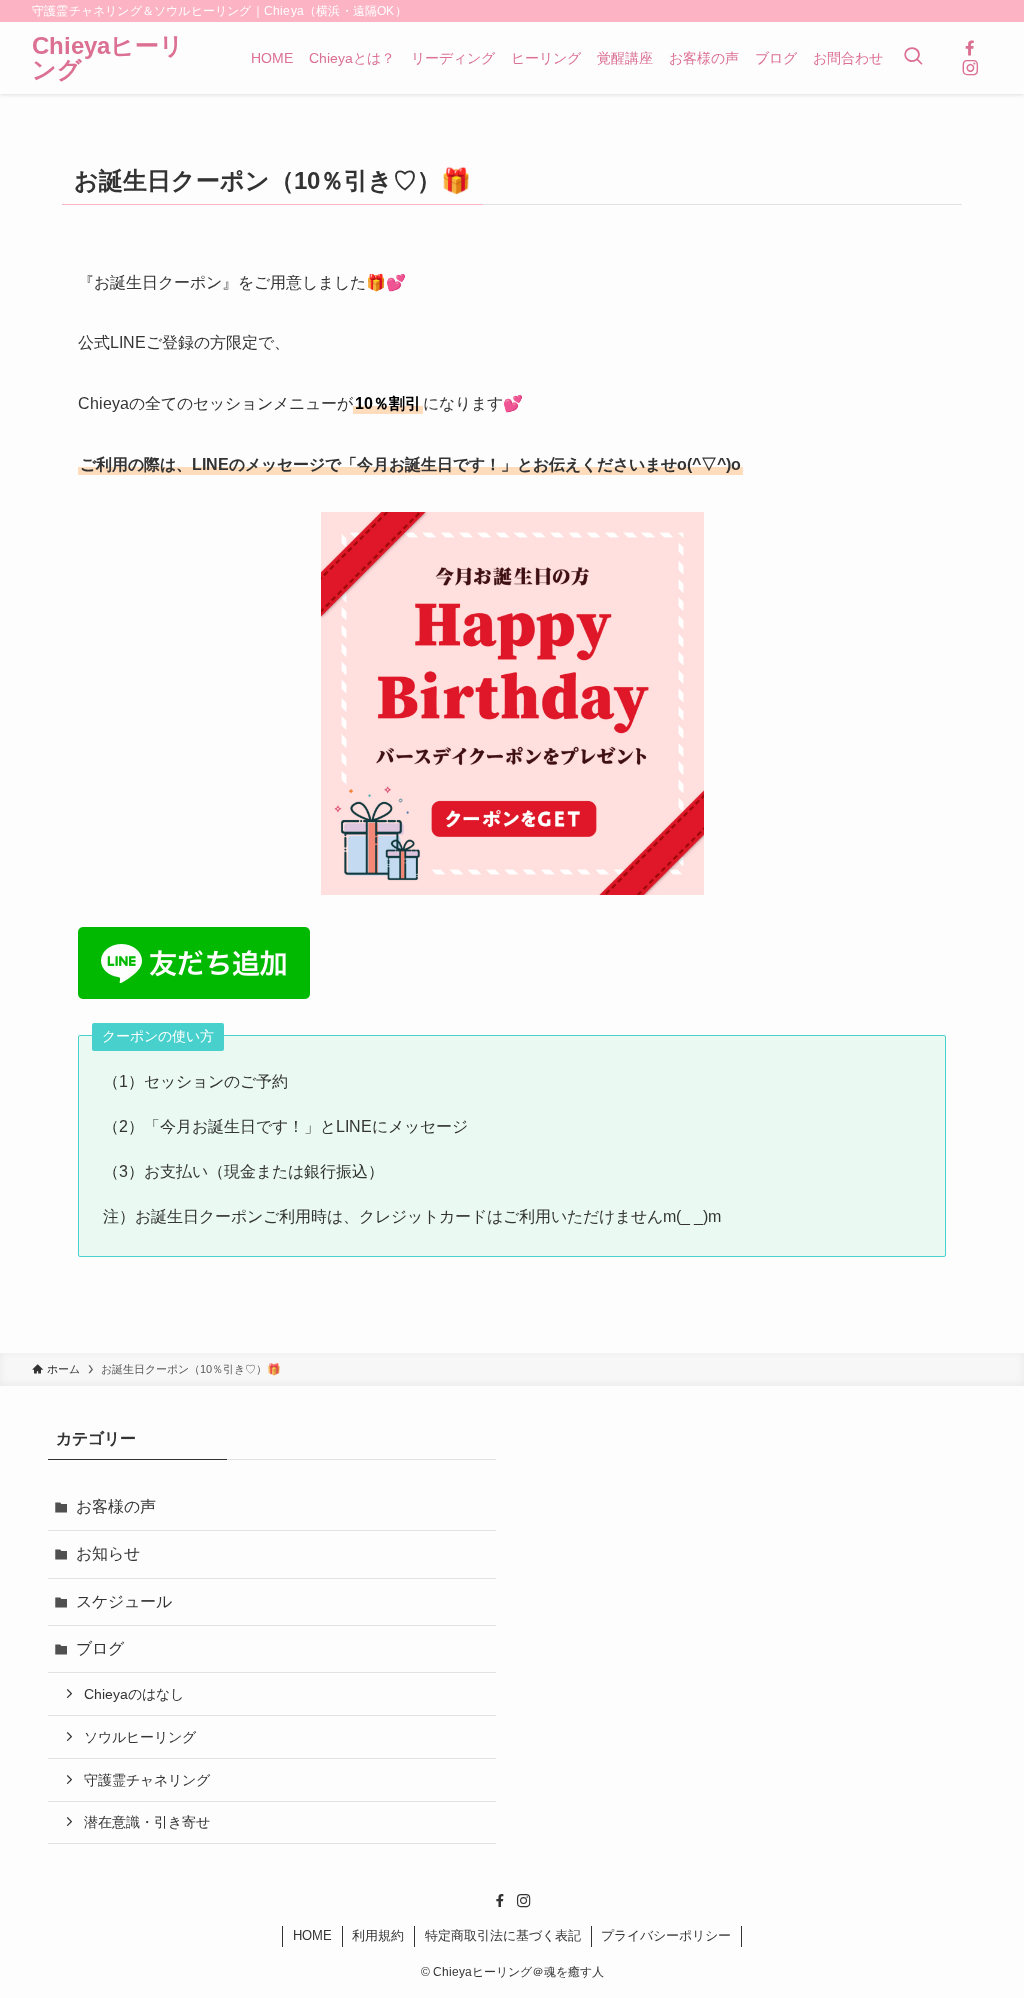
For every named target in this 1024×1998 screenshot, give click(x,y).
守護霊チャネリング (147, 1780)
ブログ (100, 1648)
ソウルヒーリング (140, 1737)
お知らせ (108, 1553)
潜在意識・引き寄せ (147, 1822)
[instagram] (970, 68)
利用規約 (378, 1935)
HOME (312, 1935)
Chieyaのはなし (134, 1694)
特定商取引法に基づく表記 (503, 1935)
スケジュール (124, 1601)
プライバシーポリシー (666, 1935)
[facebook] (970, 48)
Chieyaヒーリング (108, 58)
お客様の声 (116, 1506)
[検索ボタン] (913, 58)
